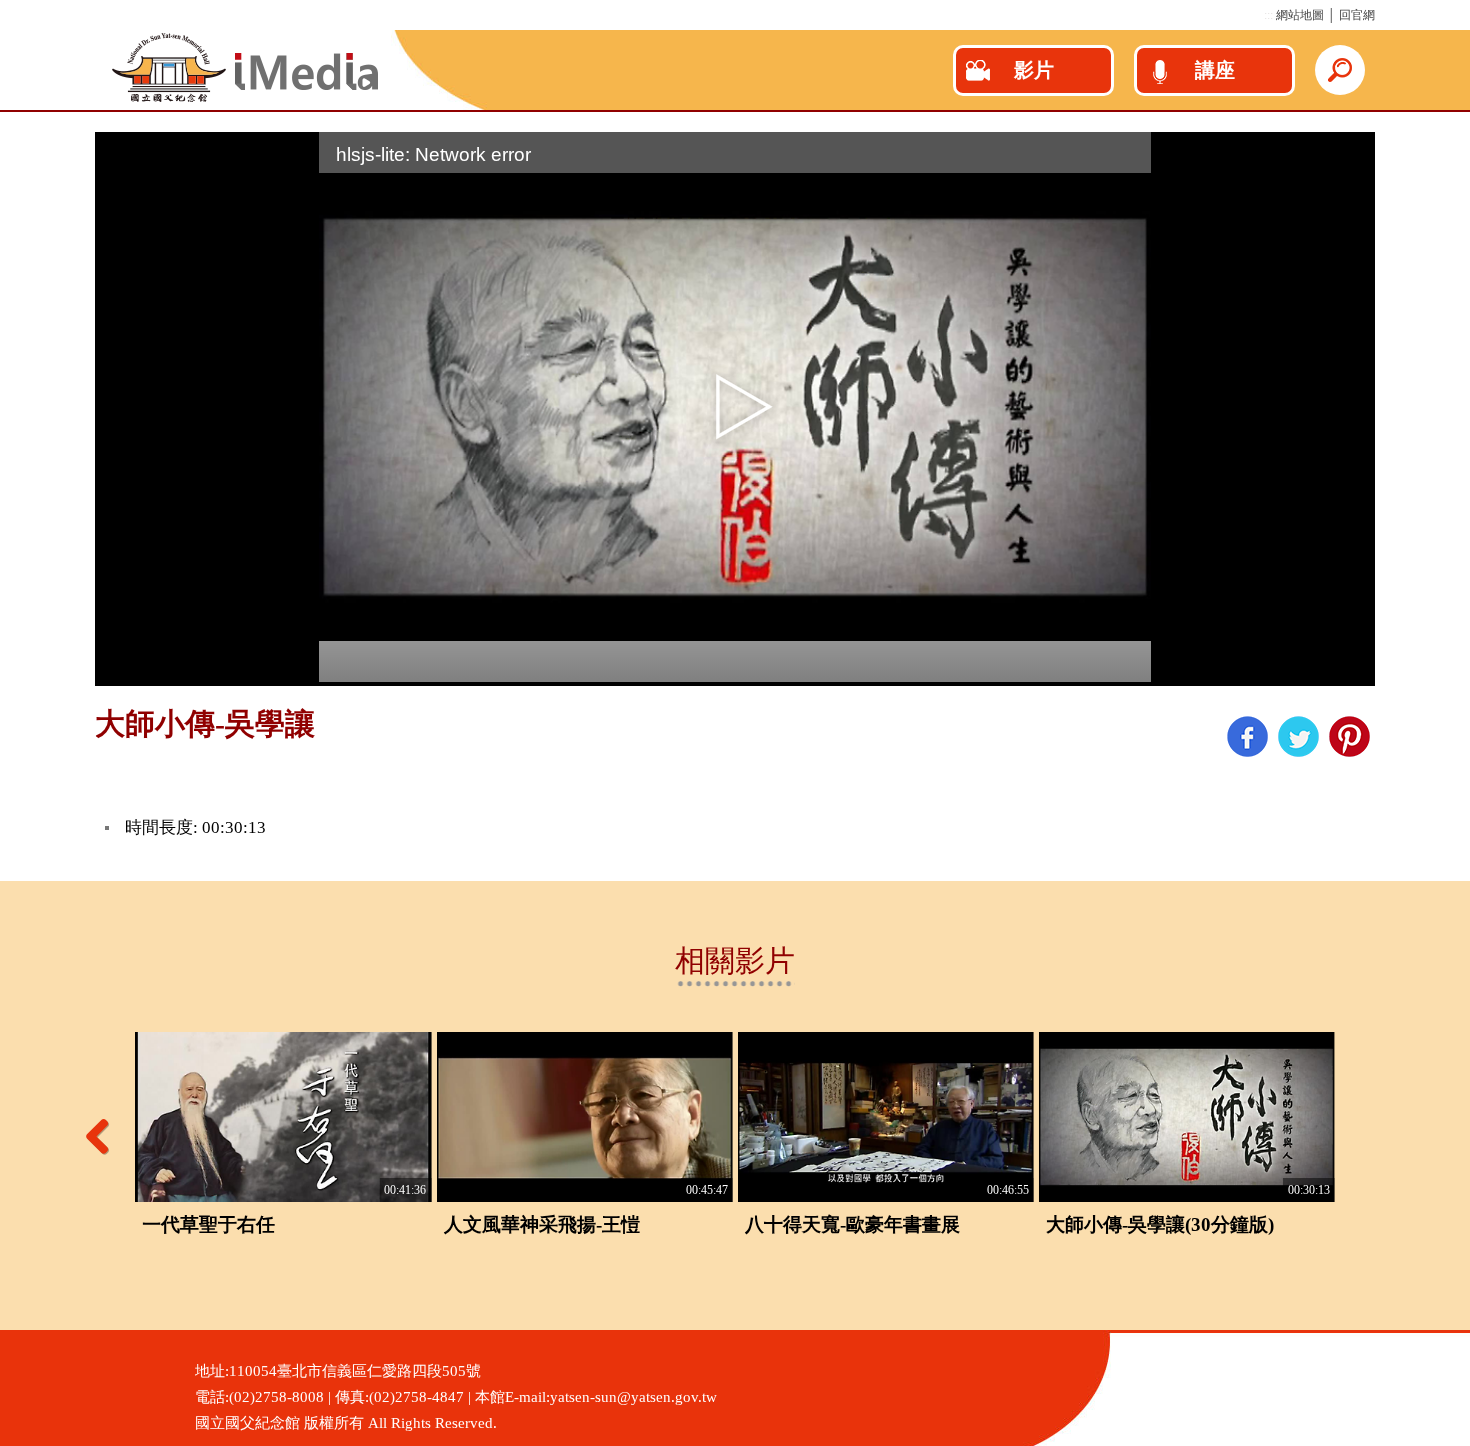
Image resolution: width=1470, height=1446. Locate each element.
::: (1268, 15)
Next (1365, 1136)
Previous (105, 1136)
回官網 (1357, 15)
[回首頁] (245, 99)
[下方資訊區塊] (6, 1338)
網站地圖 (1300, 15)
